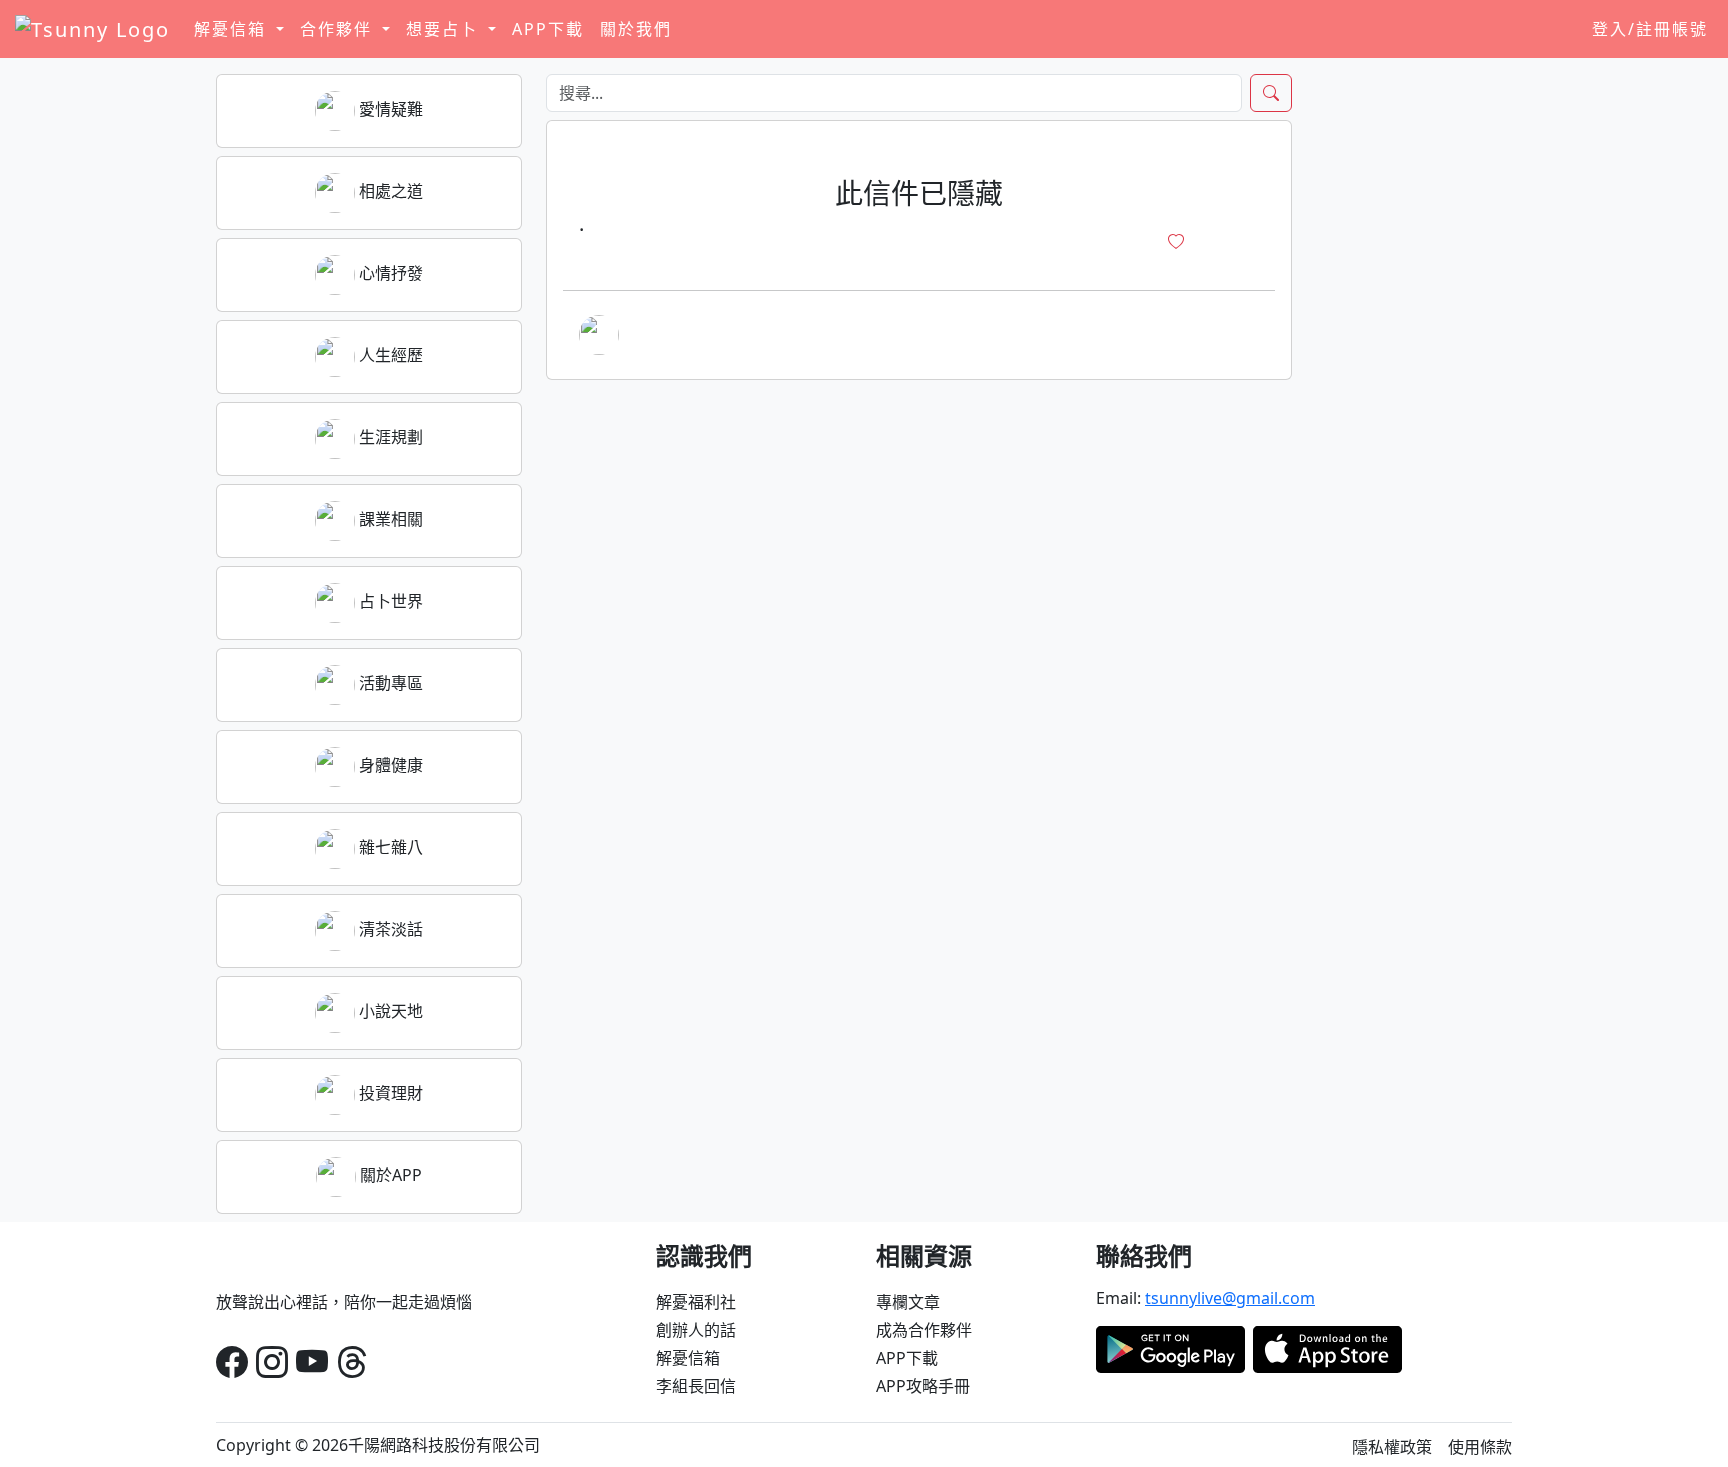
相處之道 (389, 191)
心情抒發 (389, 273)
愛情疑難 (389, 109)
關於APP (389, 1175)
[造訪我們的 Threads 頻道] (352, 1361)
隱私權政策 (1392, 1447)
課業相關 (389, 519)
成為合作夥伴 (924, 1330)
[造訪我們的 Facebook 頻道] (232, 1361)
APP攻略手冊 (923, 1386)
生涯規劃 (389, 437)
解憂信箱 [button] (233, 29)
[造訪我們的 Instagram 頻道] (272, 1361)
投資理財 (389, 1093)
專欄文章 (908, 1302)
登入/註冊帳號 (1650, 29)
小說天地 (389, 1011)
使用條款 (1480, 1447)
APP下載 (548, 29)
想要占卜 (445, 29)
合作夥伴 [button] (339, 29)
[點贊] (1176, 242)
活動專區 (389, 683)
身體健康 (389, 765)
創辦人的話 (696, 1330)
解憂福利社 (696, 1302)
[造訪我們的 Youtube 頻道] (312, 1361)
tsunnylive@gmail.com (1230, 1298)
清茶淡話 (389, 929)
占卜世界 (389, 601)
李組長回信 (696, 1386)
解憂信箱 (688, 1358)
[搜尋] (1271, 93)
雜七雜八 (389, 847)
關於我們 (636, 29)
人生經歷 (389, 355)
